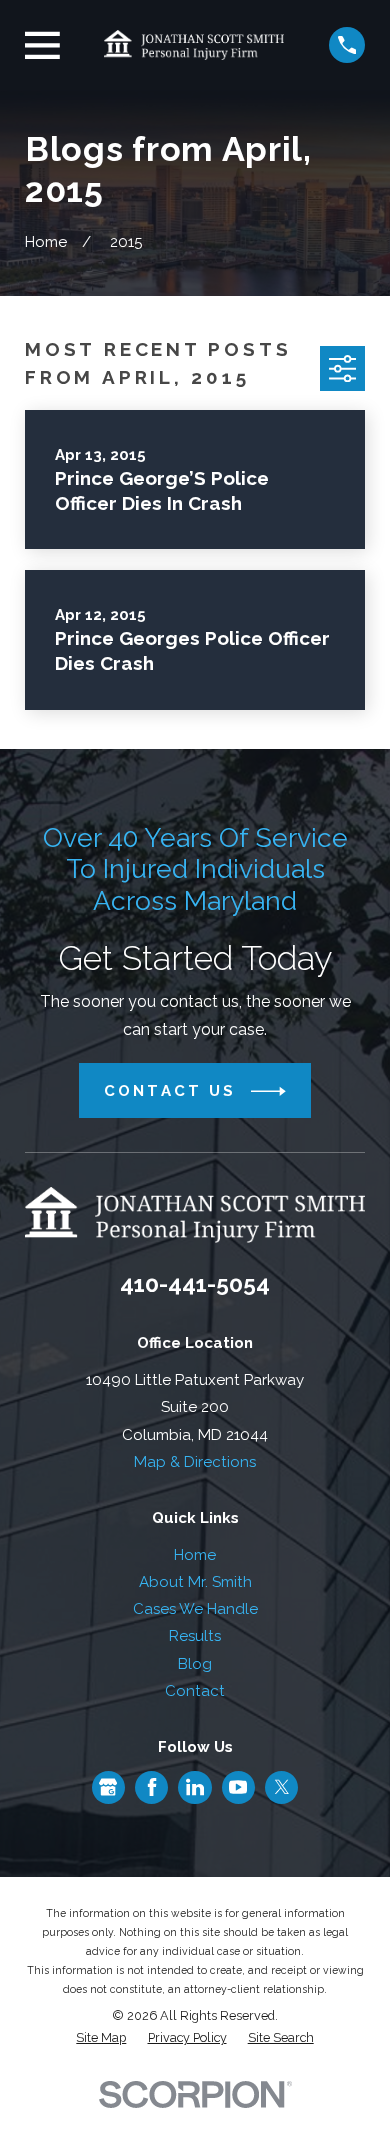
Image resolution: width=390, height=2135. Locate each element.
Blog (195, 1664)
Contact (195, 1691)
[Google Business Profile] (108, 1787)
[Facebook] (152, 1787)
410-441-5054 (195, 1284)
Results (195, 1636)
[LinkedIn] (195, 1787)
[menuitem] (101, 2038)
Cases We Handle (195, 1609)
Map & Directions (195, 1462)
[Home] (194, 45)
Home (195, 1555)
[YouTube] (238, 1787)
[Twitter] (282, 1787)
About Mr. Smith (195, 1582)
